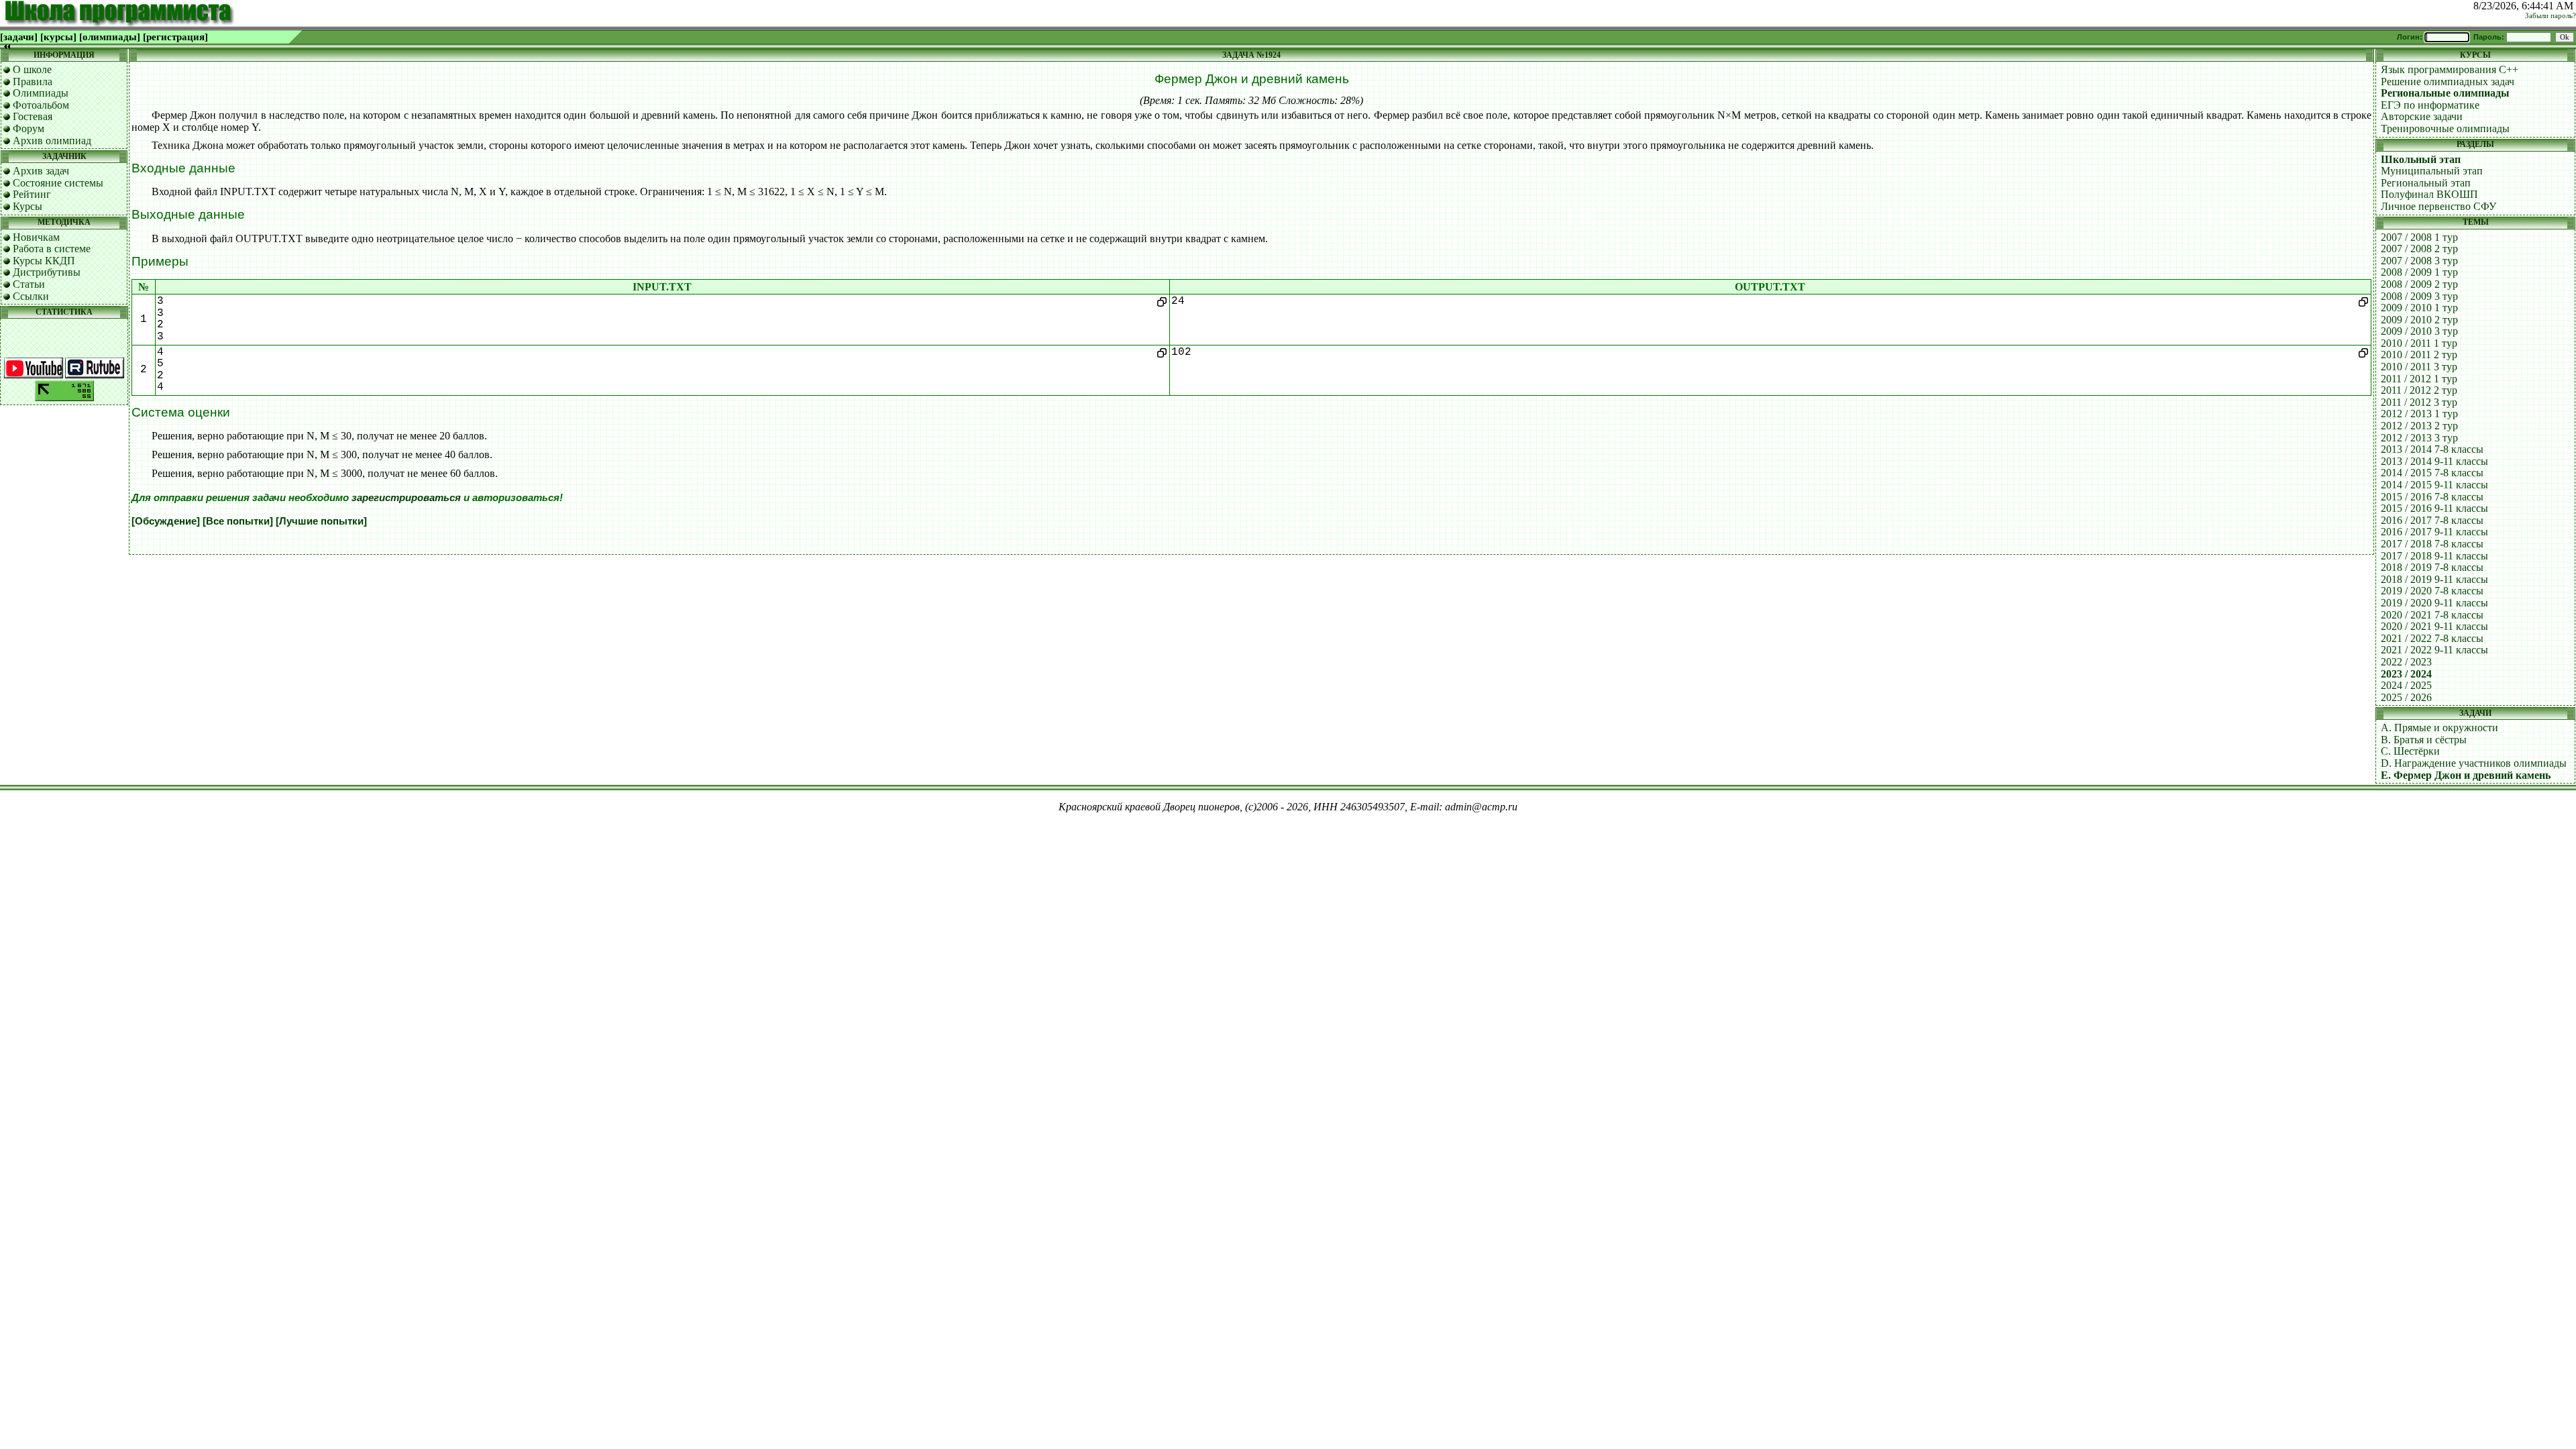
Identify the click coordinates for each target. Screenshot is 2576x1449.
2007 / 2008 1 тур (2419, 237)
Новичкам (36, 237)
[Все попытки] (238, 521)
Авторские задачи (2422, 116)
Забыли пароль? (2551, 16)
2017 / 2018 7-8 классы (2432, 544)
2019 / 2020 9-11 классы (2434, 603)
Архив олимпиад (52, 141)
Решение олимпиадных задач (2448, 82)
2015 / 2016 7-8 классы (2432, 497)
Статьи (29, 284)
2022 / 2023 (2406, 662)
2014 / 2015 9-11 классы (2434, 485)
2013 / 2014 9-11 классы (2434, 461)
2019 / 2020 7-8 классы (2432, 591)
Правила (33, 82)
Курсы (28, 206)
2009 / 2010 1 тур (2419, 308)
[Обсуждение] (166, 521)
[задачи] (19, 37)
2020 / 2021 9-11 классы (2434, 626)
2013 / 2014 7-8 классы (2432, 449)
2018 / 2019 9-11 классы (2434, 579)
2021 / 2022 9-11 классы (2434, 650)
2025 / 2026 (2406, 697)
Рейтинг (32, 194)
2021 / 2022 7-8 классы (2432, 638)
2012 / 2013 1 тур (2419, 414)
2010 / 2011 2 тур (2419, 355)
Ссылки (31, 296)
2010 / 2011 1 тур (2419, 343)
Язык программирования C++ (2450, 69)
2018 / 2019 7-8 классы (2432, 567)
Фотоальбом (41, 105)
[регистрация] (175, 37)
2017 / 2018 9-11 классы (2434, 556)
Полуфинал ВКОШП (2429, 194)
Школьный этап (2421, 159)
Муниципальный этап (2432, 171)
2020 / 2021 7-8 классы (2432, 615)
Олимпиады (41, 93)
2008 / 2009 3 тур (2419, 296)
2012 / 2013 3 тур (2419, 438)
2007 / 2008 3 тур (2419, 261)
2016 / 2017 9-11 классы (2434, 532)
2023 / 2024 (2406, 674)
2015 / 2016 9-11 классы (2434, 508)
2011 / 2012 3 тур (2419, 402)
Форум (29, 128)
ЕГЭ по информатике (2430, 105)
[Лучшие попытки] (321, 521)
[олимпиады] (110, 37)
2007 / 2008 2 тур (2419, 249)
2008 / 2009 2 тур (2419, 284)
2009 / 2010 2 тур (2419, 320)
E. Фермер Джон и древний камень (2466, 775)
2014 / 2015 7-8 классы (2432, 473)
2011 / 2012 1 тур (2419, 379)
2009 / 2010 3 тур (2419, 331)
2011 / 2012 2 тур (2419, 390)
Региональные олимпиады (2445, 93)
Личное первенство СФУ (2438, 206)
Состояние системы (58, 183)
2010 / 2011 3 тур (2419, 367)
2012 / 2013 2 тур (2419, 426)
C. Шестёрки (2410, 751)
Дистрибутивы (47, 272)
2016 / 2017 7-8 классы (2432, 520)
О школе (32, 69)
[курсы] (58, 37)
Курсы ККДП (44, 261)
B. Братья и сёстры (2424, 740)
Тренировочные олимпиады (2445, 128)
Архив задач (41, 171)
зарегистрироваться (406, 498)
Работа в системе (52, 249)
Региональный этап (2426, 183)
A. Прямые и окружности (2439, 728)
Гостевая (33, 116)
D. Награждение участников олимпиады (2474, 763)
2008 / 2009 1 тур (2419, 272)
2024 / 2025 (2406, 685)
